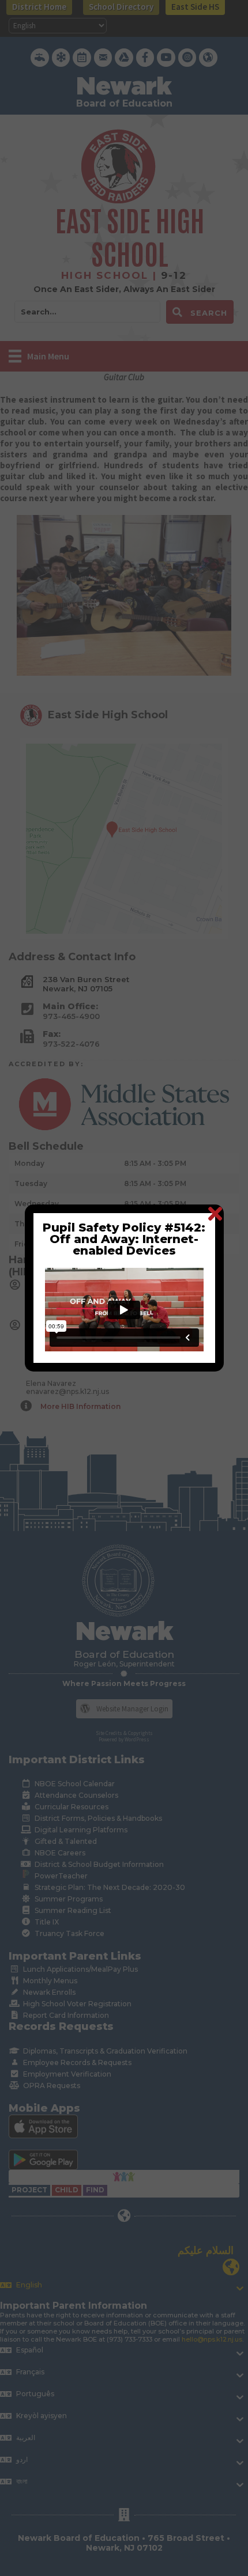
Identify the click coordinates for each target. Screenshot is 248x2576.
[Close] (215, 1213)
